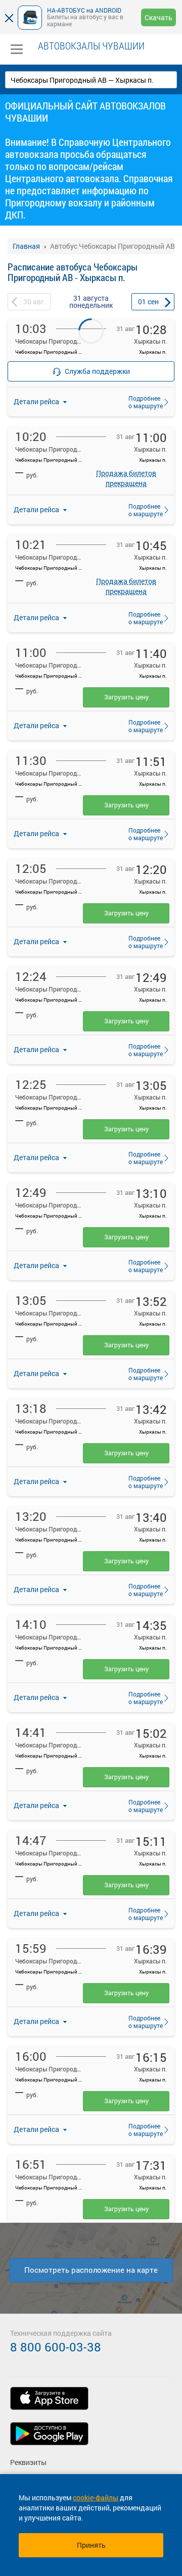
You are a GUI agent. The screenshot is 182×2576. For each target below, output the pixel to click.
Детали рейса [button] (37, 509)
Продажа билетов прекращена (126, 476)
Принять (91, 2545)
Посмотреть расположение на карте (91, 2270)
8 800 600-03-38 (56, 2347)
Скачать (158, 17)
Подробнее (143, 402)
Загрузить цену (126, 697)
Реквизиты (28, 2462)
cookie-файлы (96, 2498)
